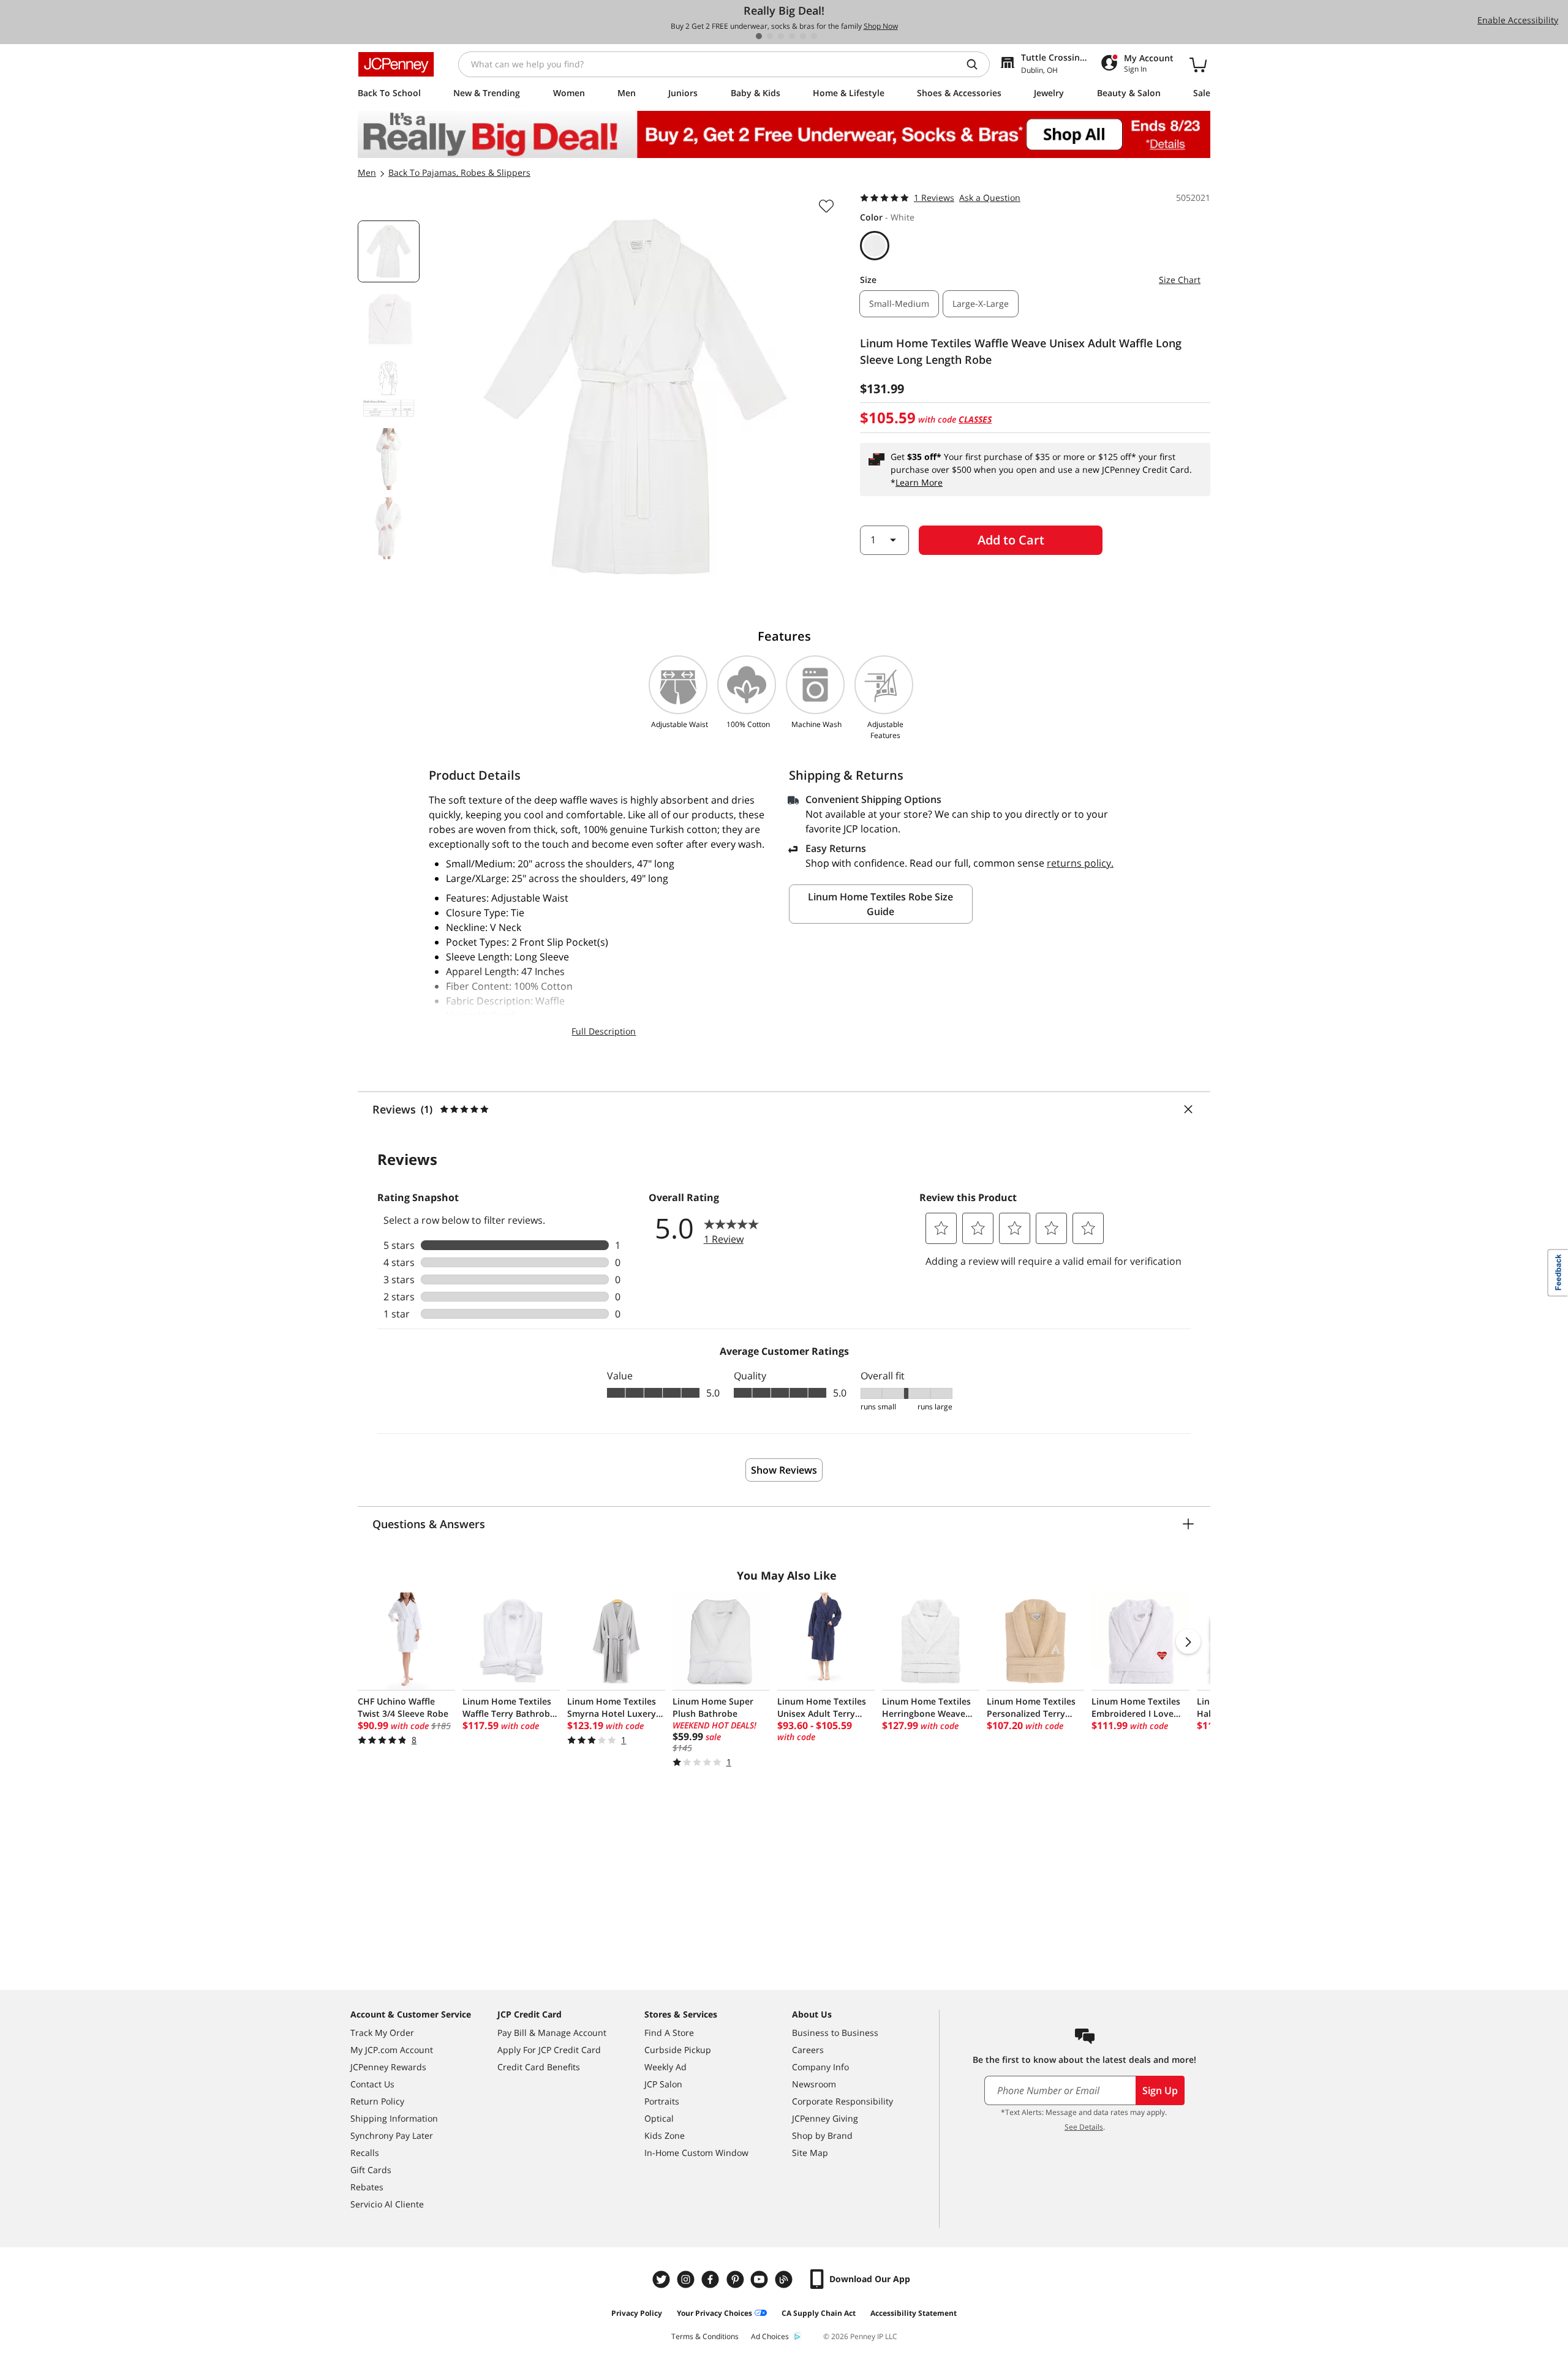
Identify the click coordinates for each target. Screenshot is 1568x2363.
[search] (977, 64)
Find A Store (669, 2033)
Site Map (810, 2153)
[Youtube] (761, 2279)
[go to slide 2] (770, 36)
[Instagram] (687, 2279)
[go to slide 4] (792, 36)
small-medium (899, 303)
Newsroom (814, 2084)
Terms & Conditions (705, 2336)
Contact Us (372, 2084)
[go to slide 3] (781, 36)
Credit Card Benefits (539, 2067)
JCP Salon (663, 2084)
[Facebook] (712, 2279)
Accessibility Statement (914, 2313)
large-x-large (981, 303)
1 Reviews (934, 198)
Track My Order (382, 2033)
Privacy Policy (637, 2313)
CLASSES (975, 419)
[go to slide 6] (814, 36)
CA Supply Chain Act (819, 2313)
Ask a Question (990, 198)
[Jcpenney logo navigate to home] (396, 64)
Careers (808, 2050)
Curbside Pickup (678, 2050)
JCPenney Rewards (388, 2067)
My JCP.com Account (392, 2050)
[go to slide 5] (803, 36)
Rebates (367, 2187)
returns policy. (1080, 863)
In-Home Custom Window (696, 2153)
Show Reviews (784, 1470)
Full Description (604, 1031)
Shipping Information (394, 2118)
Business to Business (835, 2033)
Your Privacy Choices (714, 2313)
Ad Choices (770, 2336)
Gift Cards (371, 2170)
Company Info (820, 2067)
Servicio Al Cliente (387, 2204)
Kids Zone (665, 2135)
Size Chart (1180, 280)
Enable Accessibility (1518, 20)
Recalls (365, 2153)
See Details (1084, 2127)
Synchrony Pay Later (392, 2135)
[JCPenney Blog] (785, 2279)
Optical (659, 2118)
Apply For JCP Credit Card (549, 2050)
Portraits (662, 2101)
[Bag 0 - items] (1198, 64)
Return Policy (377, 2101)
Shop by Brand (822, 2135)
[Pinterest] (736, 2279)
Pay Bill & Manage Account (552, 2033)
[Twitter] (663, 2279)
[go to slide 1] (759, 36)
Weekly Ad (665, 2067)
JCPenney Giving (825, 2118)
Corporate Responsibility (842, 2101)
